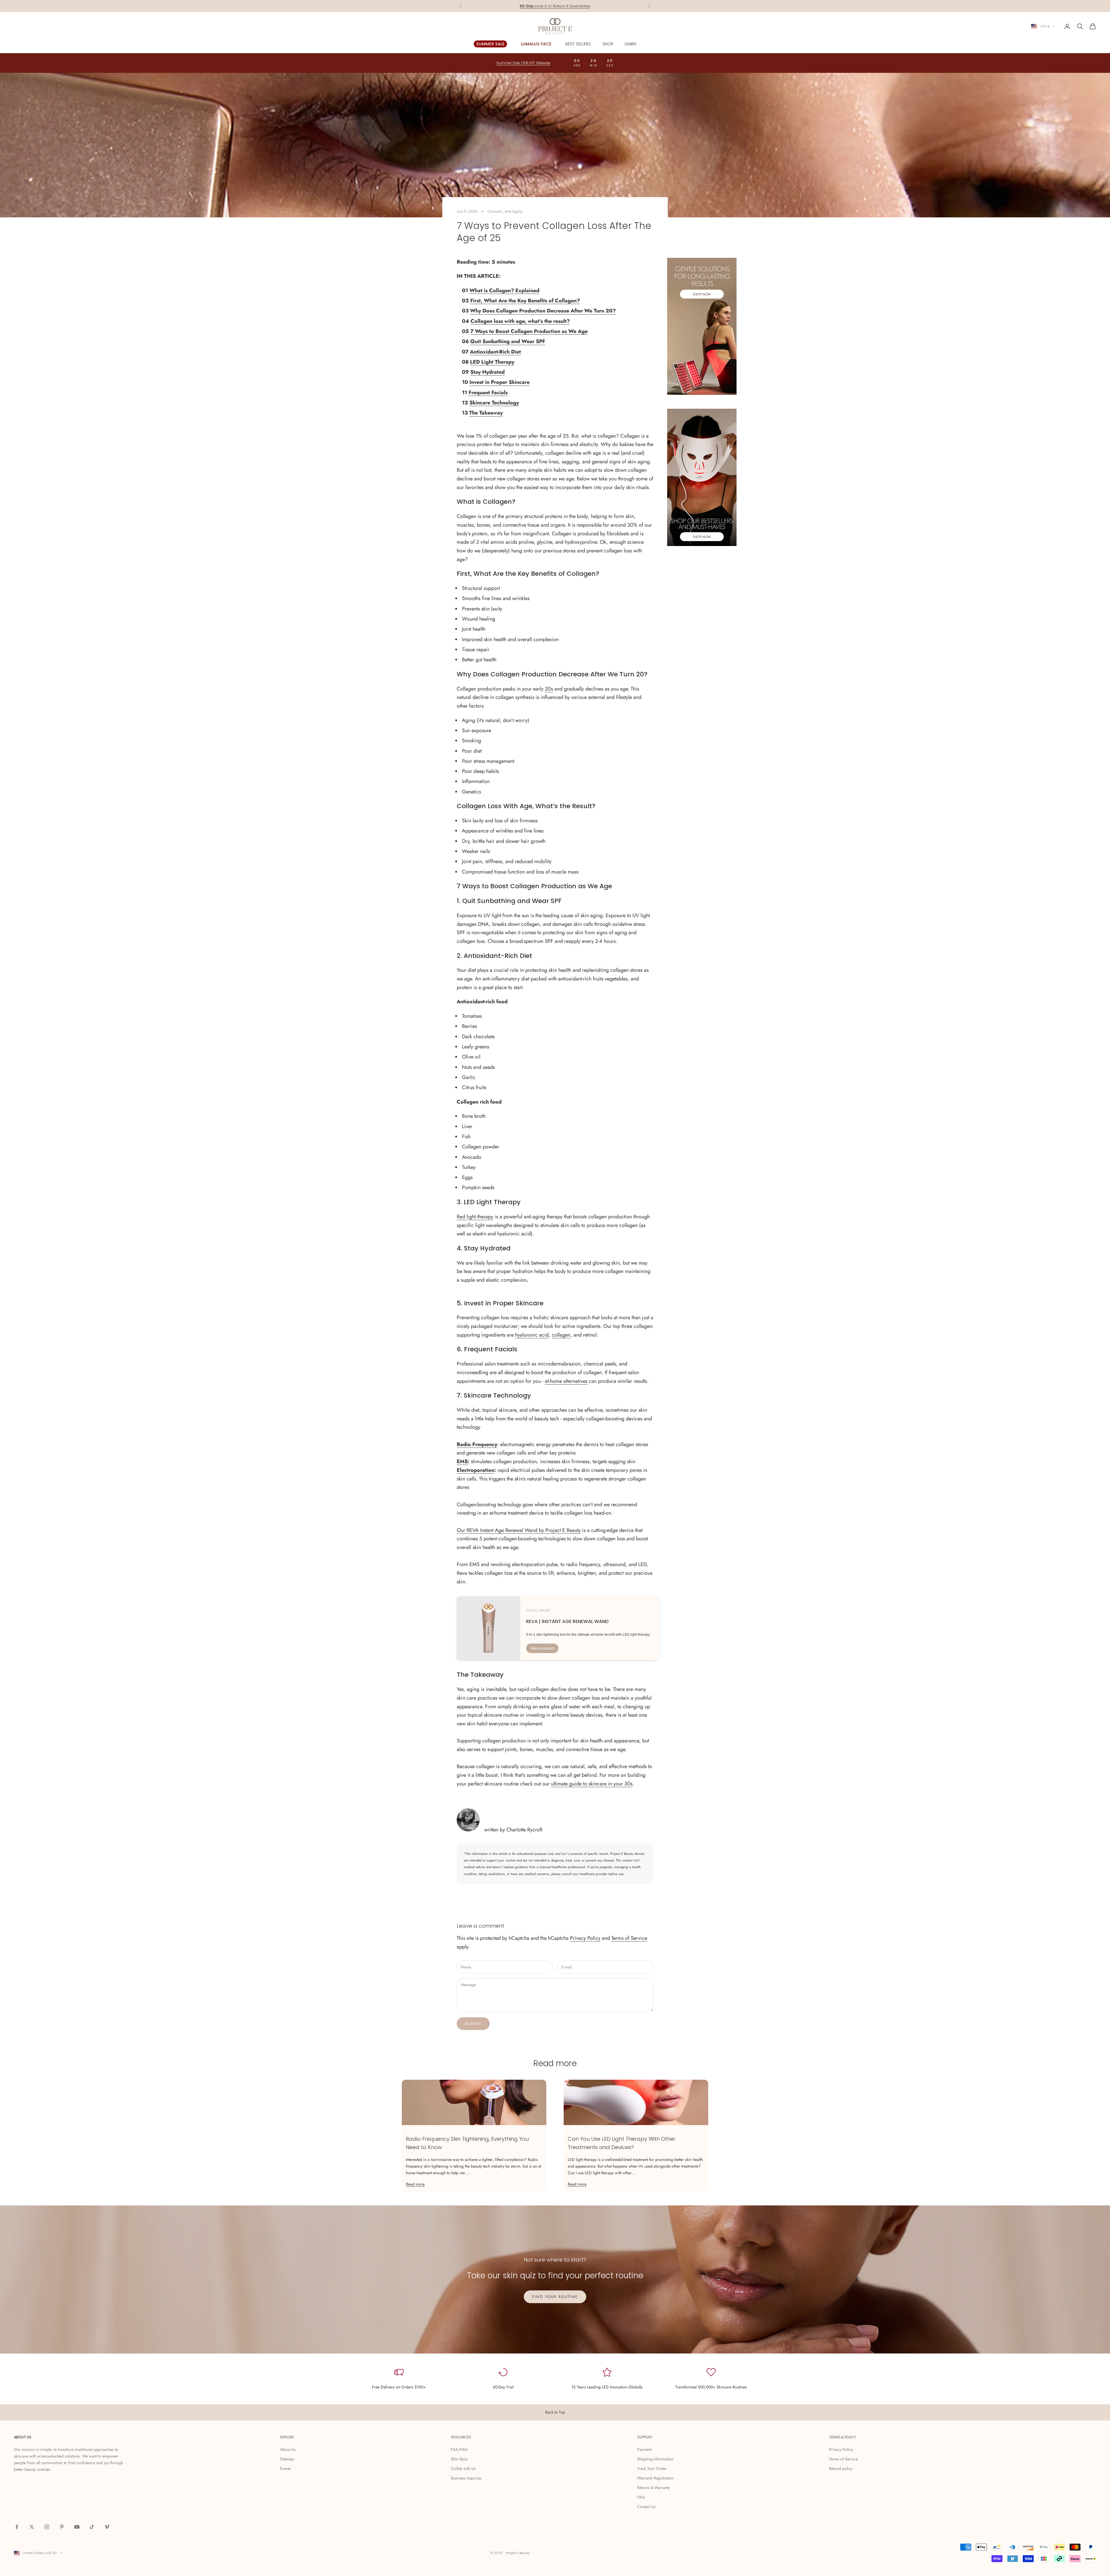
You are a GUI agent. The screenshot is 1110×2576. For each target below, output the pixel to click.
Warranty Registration (655, 2478)
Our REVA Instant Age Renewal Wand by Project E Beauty (519, 1530)
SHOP (608, 44)
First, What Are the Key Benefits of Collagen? (525, 301)
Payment (644, 2449)
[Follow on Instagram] (47, 2527)
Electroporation (476, 1470)
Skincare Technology (494, 403)
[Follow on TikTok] (92, 2527)
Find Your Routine (555, 2297)
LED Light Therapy (492, 362)
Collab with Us (463, 2468)
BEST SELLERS (578, 44)
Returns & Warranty (653, 2488)
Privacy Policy (585, 1938)
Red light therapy (475, 1217)
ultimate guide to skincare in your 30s (592, 1784)
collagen (561, 1335)
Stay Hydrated (488, 372)
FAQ (641, 2497)
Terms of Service (629, 1938)
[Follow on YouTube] (77, 2527)
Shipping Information (655, 2459)
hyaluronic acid (532, 1335)
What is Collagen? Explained (504, 290)
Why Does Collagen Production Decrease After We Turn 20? (543, 311)
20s (549, 689)
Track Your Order (652, 2468)
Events (285, 2468)
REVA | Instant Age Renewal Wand (567, 1622)
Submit (473, 2024)
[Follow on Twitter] (32, 2527)
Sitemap (287, 2459)
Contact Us (646, 2507)
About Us (288, 2449)
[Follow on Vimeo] (107, 2527)
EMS (462, 1461)
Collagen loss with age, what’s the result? (520, 321)
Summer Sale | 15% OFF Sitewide (555, 6)
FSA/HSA (459, 2449)
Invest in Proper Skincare (499, 382)
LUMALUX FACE (536, 44)
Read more (415, 2184)
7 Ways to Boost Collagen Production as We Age (529, 331)
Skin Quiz (459, 2459)
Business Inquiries (466, 2478)
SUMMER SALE (490, 44)
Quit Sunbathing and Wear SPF (508, 341)
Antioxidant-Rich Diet (495, 352)
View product (542, 1648)
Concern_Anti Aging (505, 211)
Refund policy (841, 2468)
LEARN (630, 44)
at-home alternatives (566, 1381)
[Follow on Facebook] (17, 2527)
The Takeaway (486, 413)
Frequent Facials (488, 393)
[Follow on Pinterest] (62, 2527)
